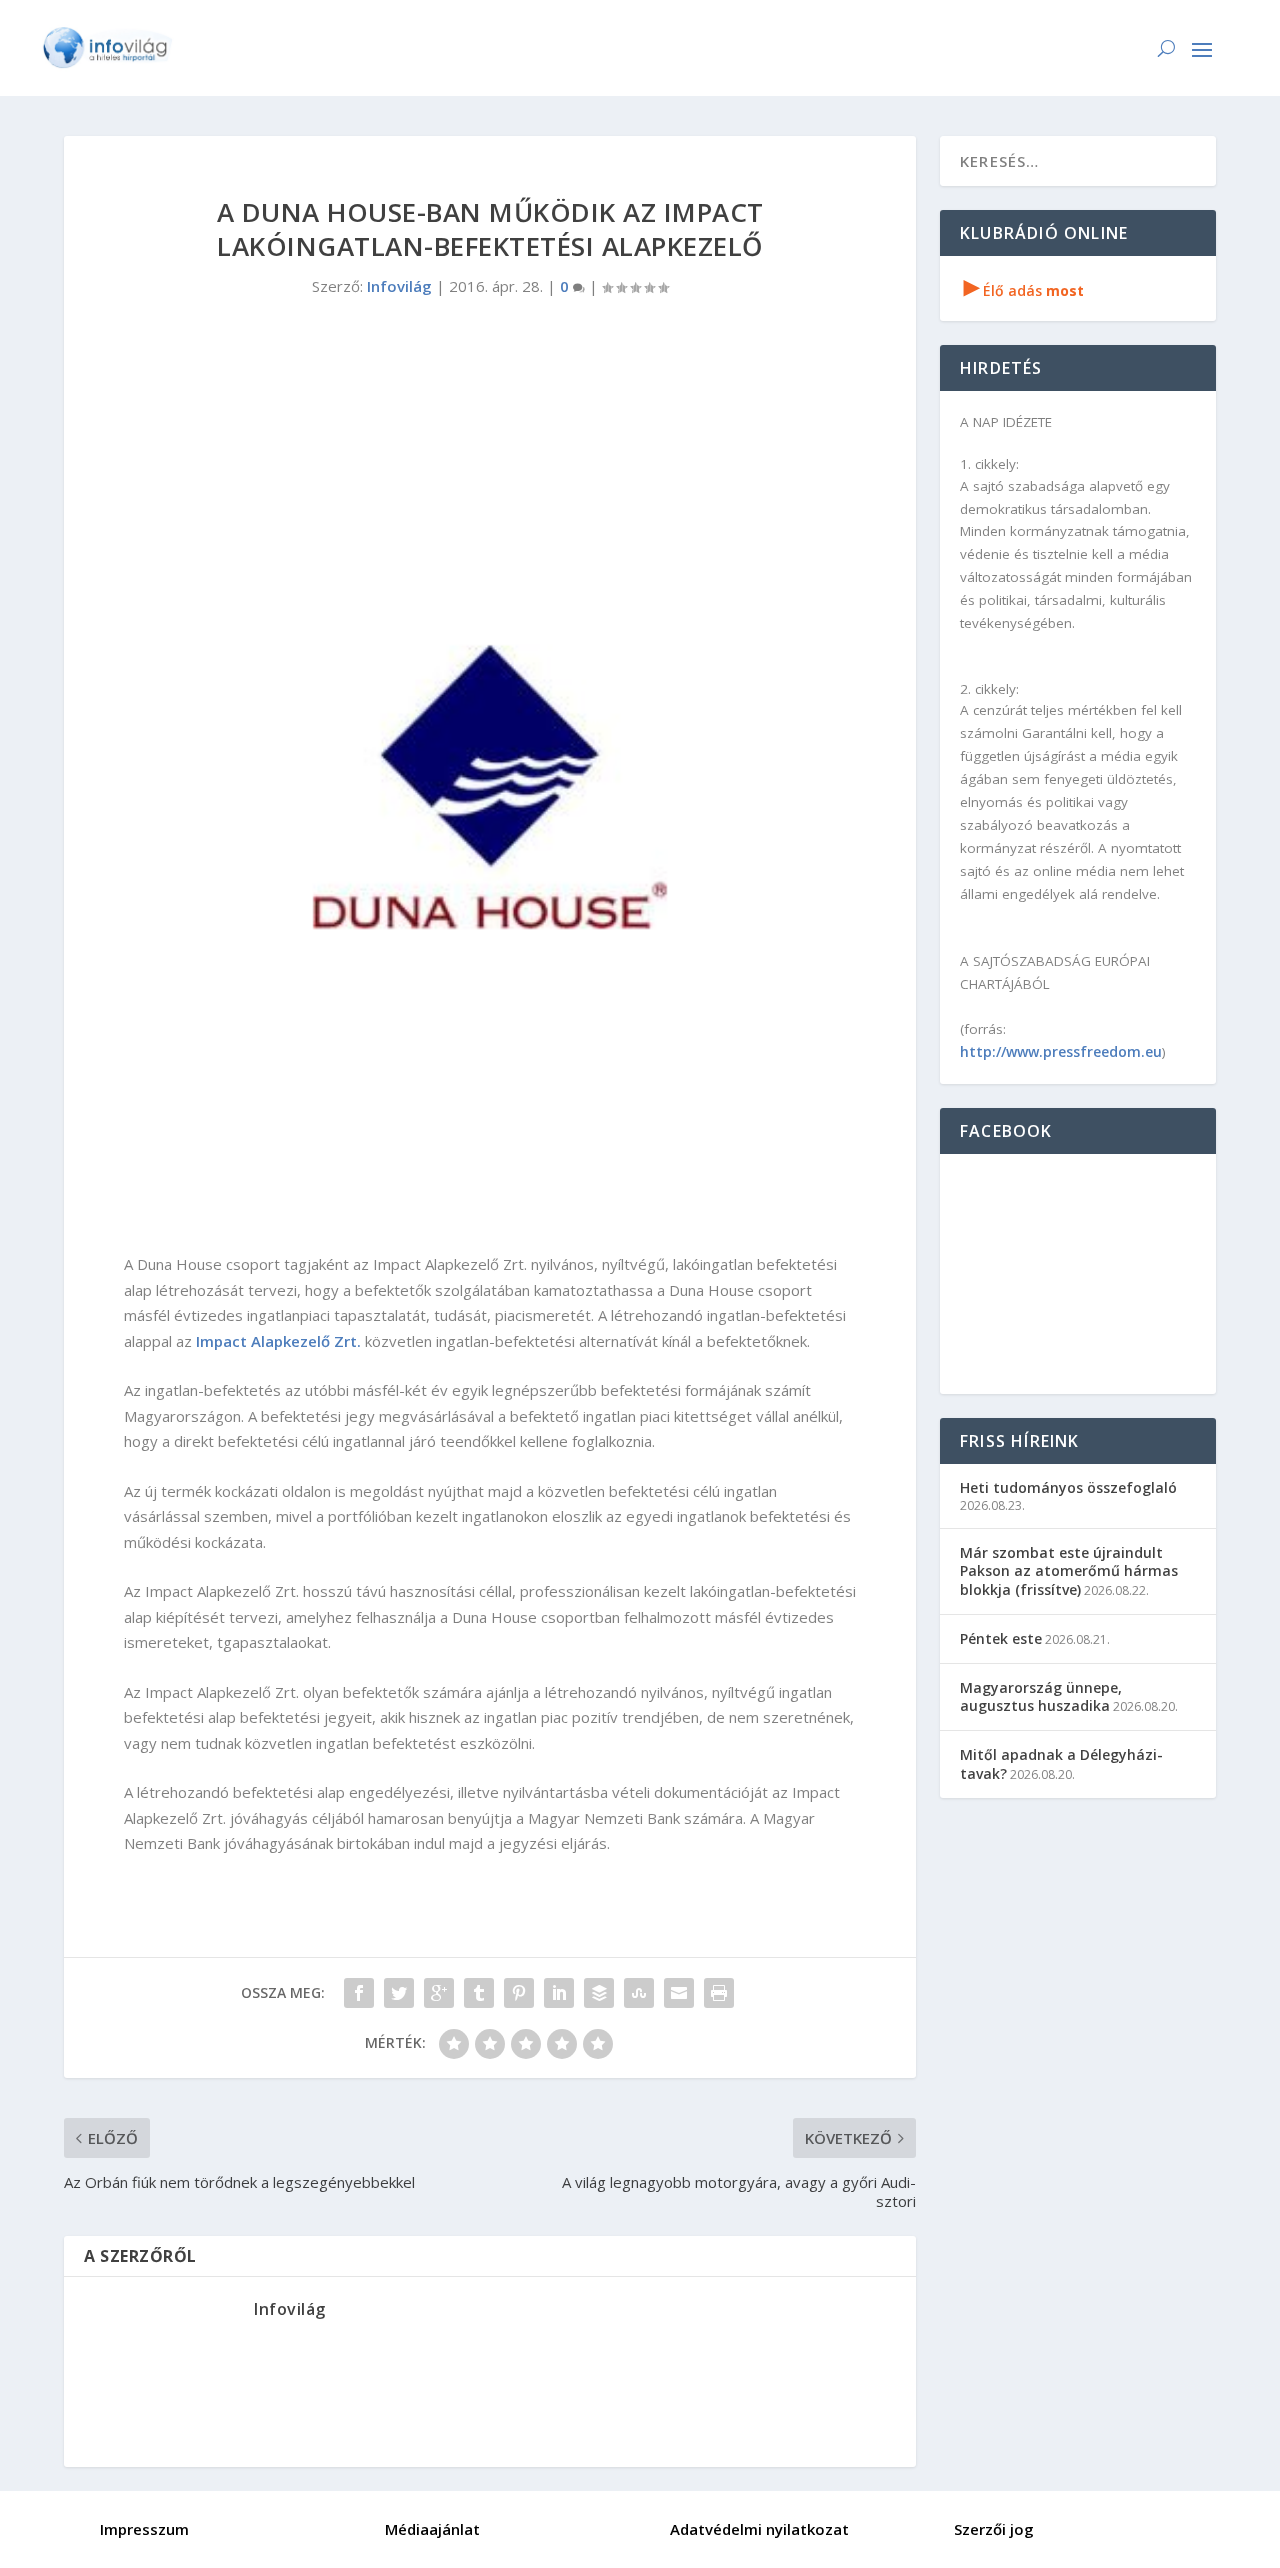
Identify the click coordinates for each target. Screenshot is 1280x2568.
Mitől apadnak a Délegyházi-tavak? (1061, 1763)
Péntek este (1001, 1638)
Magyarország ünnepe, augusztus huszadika (1041, 1696)
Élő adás (1024, 290)
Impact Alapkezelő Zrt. (278, 1341)
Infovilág (399, 286)
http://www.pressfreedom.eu (1061, 1051)
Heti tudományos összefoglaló (1068, 1487)
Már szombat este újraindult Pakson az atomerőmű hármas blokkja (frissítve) (1069, 1570)
